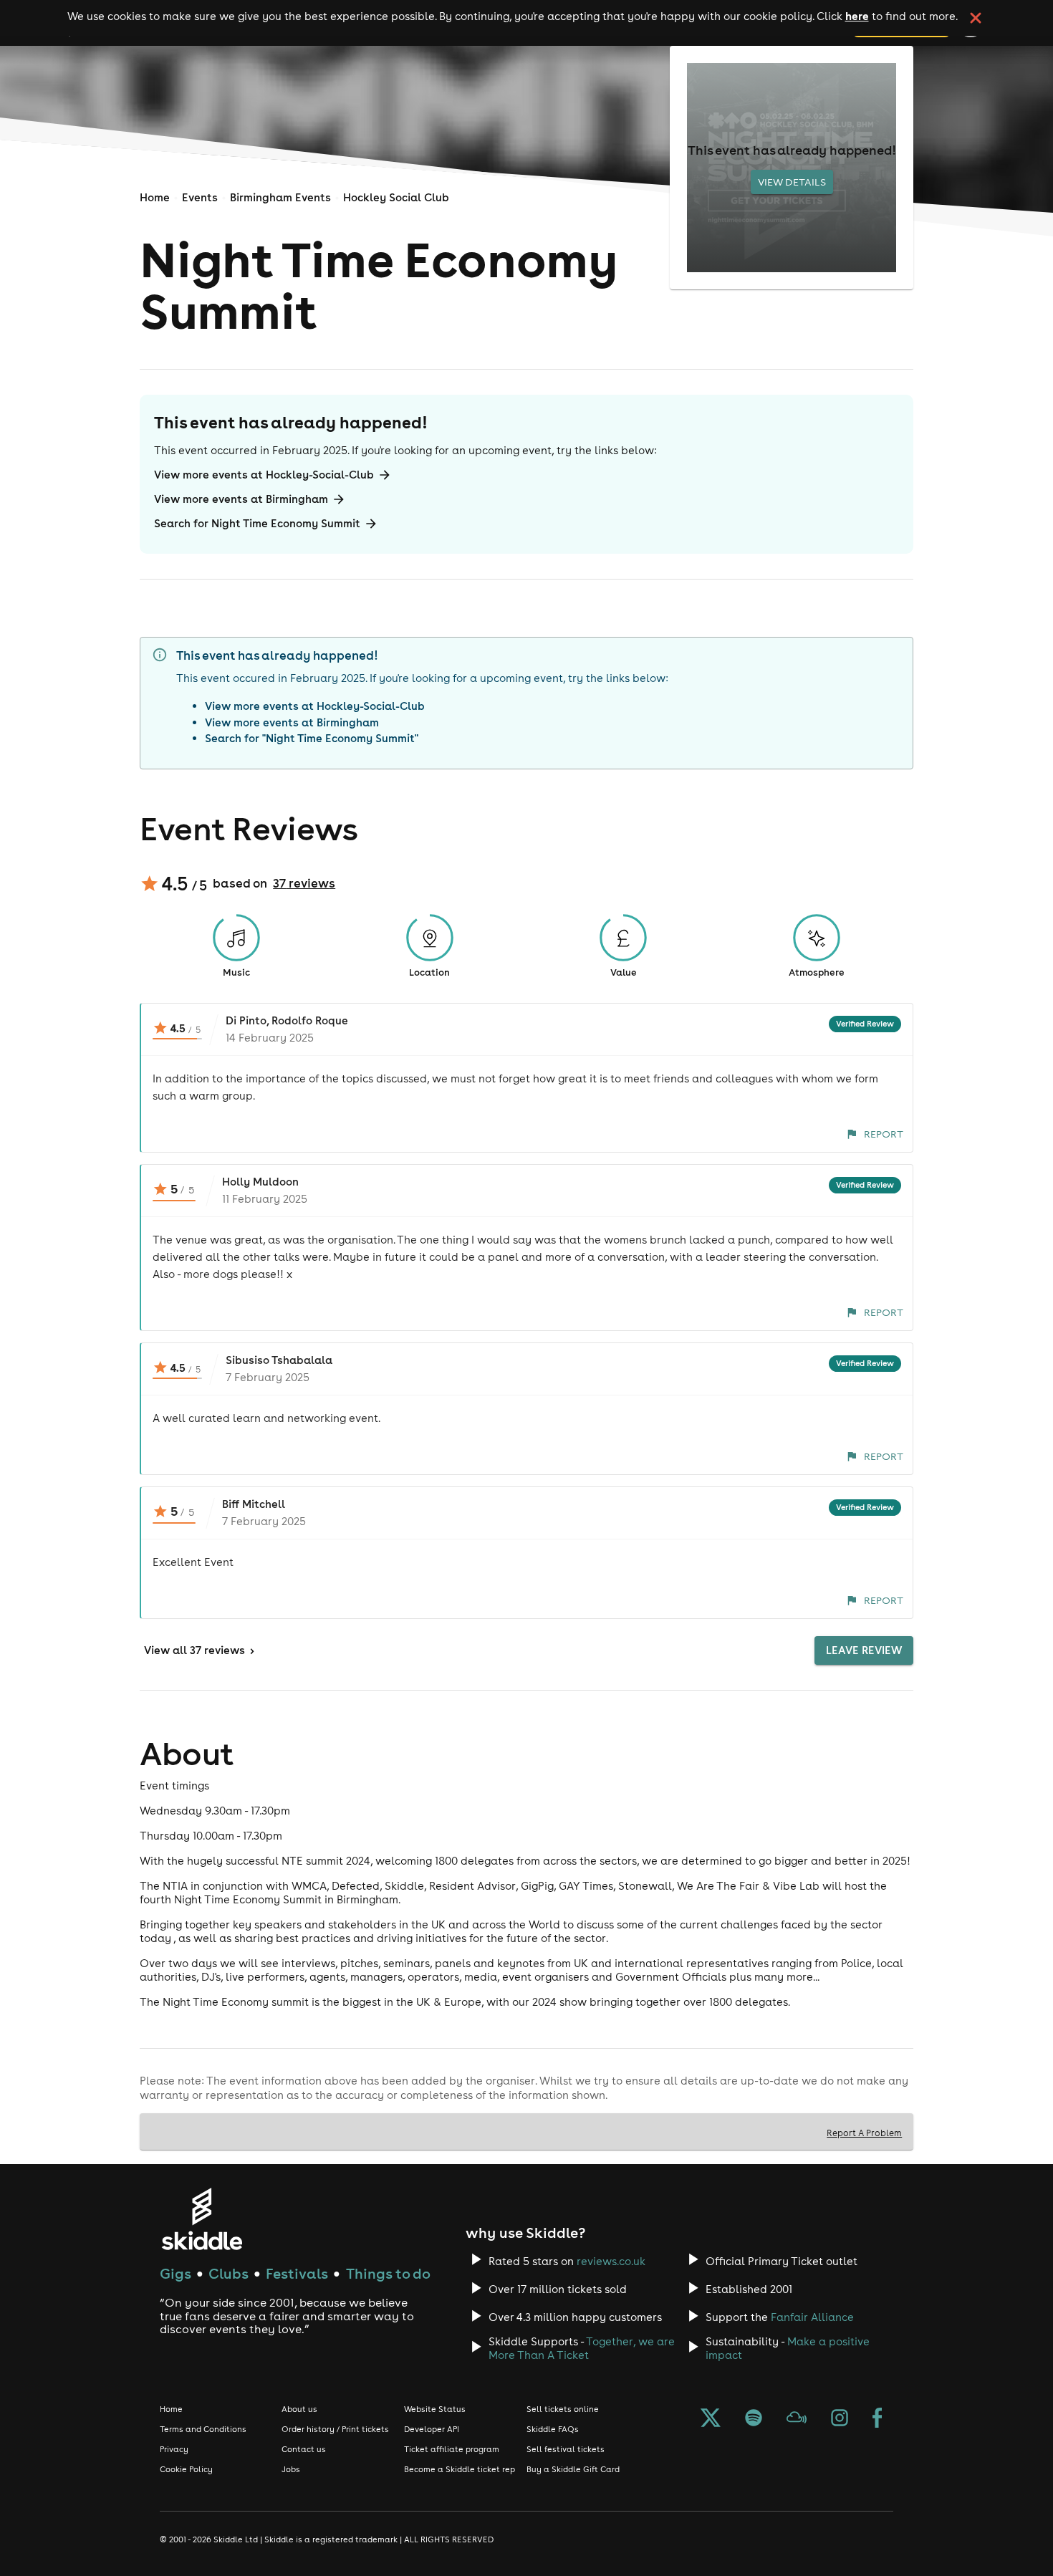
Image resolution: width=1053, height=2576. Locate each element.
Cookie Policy (186, 2469)
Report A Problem (864, 2133)
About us (299, 2409)
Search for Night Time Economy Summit (257, 523)
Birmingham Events (280, 197)
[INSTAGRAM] (840, 2419)
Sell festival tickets (566, 2449)
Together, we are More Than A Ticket (582, 2348)
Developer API (432, 2429)
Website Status (435, 2409)
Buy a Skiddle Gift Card (573, 2469)
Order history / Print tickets (335, 2429)
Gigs (175, 2273)
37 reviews (304, 883)
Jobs (291, 2469)
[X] (711, 2419)
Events (200, 197)
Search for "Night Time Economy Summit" (312, 738)
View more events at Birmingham (241, 499)
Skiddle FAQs (553, 2429)
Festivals (297, 2273)
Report (884, 1134)
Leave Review (864, 1650)
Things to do (388, 2273)
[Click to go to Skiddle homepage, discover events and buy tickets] (202, 2219)
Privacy (174, 2449)
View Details (792, 182)
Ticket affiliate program (452, 2449)
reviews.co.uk (611, 2261)
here (857, 16)
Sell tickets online (563, 2409)
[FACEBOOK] (877, 2419)
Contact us (304, 2449)
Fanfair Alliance (812, 2317)
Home (155, 197)
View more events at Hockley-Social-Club (264, 475)
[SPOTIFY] (754, 2419)
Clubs (229, 2273)
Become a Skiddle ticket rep (460, 2469)
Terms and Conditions (203, 2429)
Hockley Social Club (396, 197)
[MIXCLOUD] (797, 2419)
